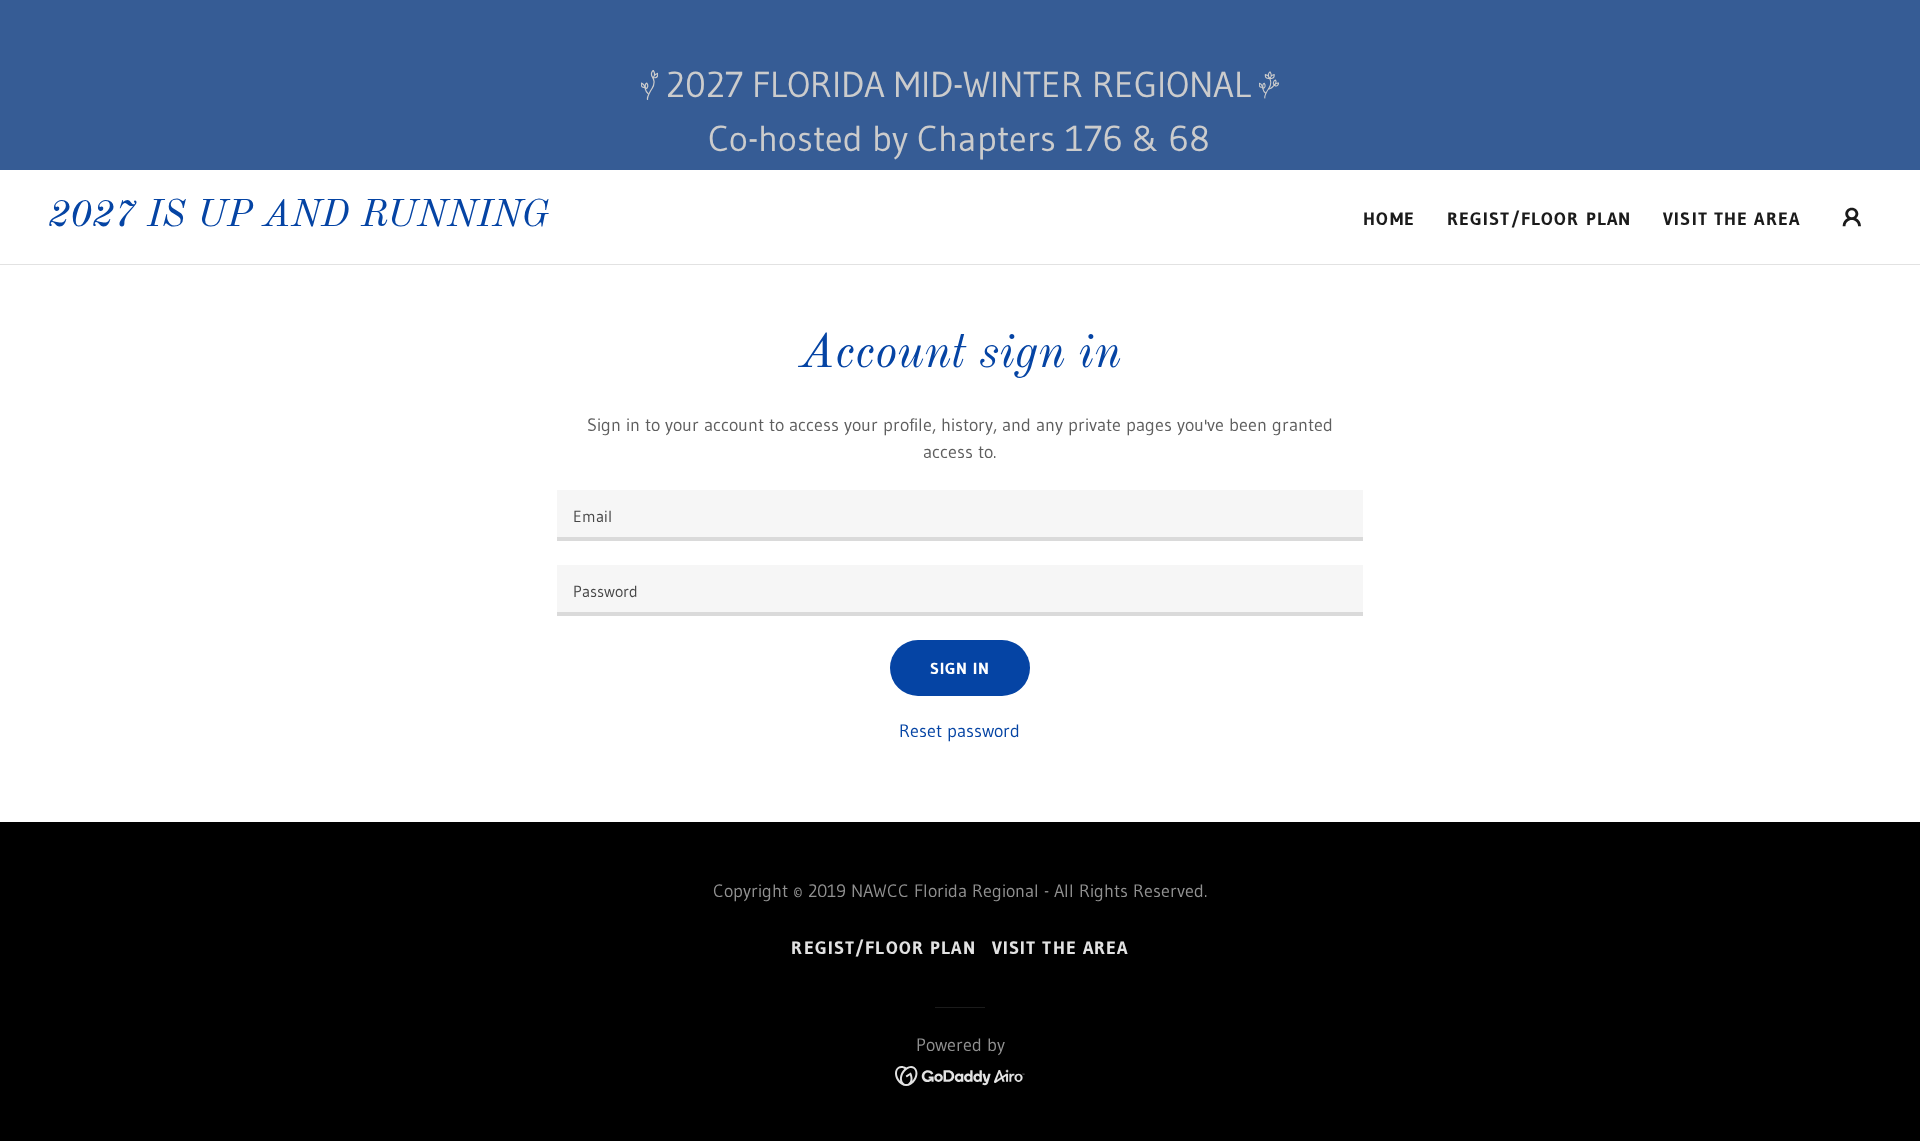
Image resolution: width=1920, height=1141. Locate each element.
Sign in (960, 668)
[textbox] (959, 515)
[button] (1852, 217)
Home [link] (1389, 219)
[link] (298, 220)
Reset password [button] (959, 731)
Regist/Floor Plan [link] (1539, 219)
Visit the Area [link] (1731, 219)
